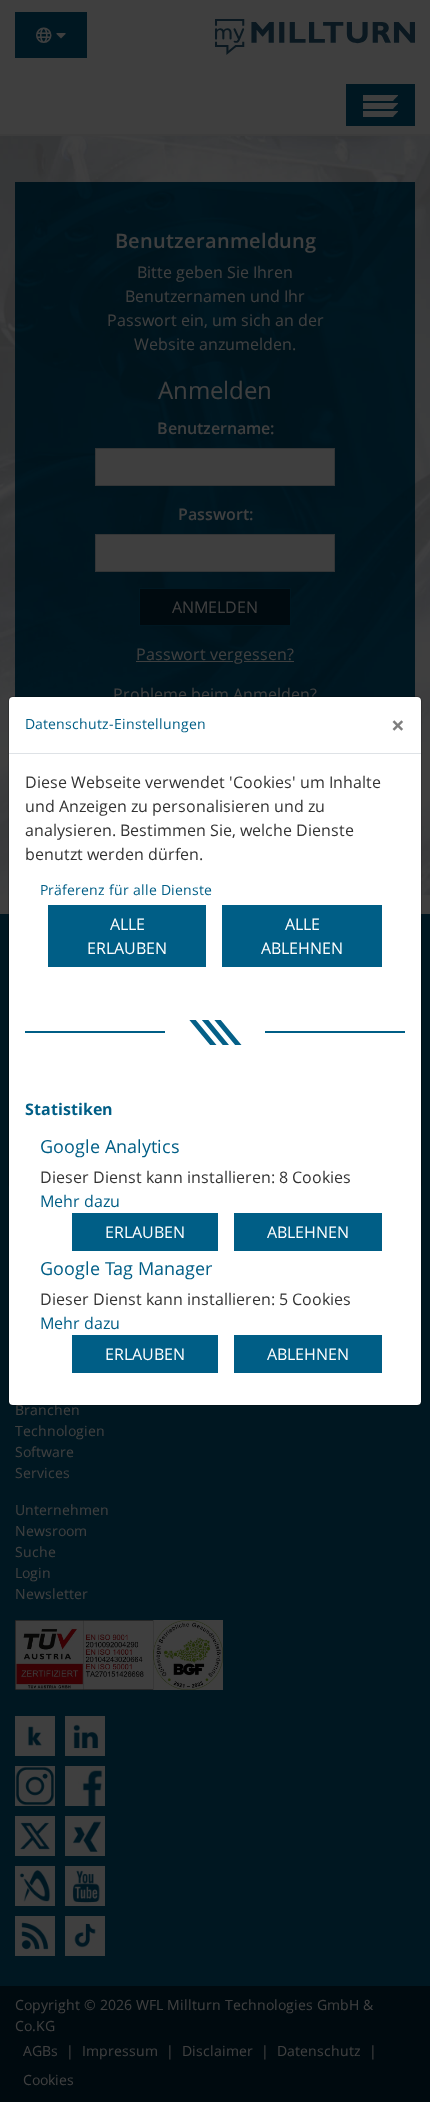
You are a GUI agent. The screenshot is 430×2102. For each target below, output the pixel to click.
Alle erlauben (127, 936)
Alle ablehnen (302, 936)
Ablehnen (308, 1232)
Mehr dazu (80, 1201)
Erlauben (145, 1232)
